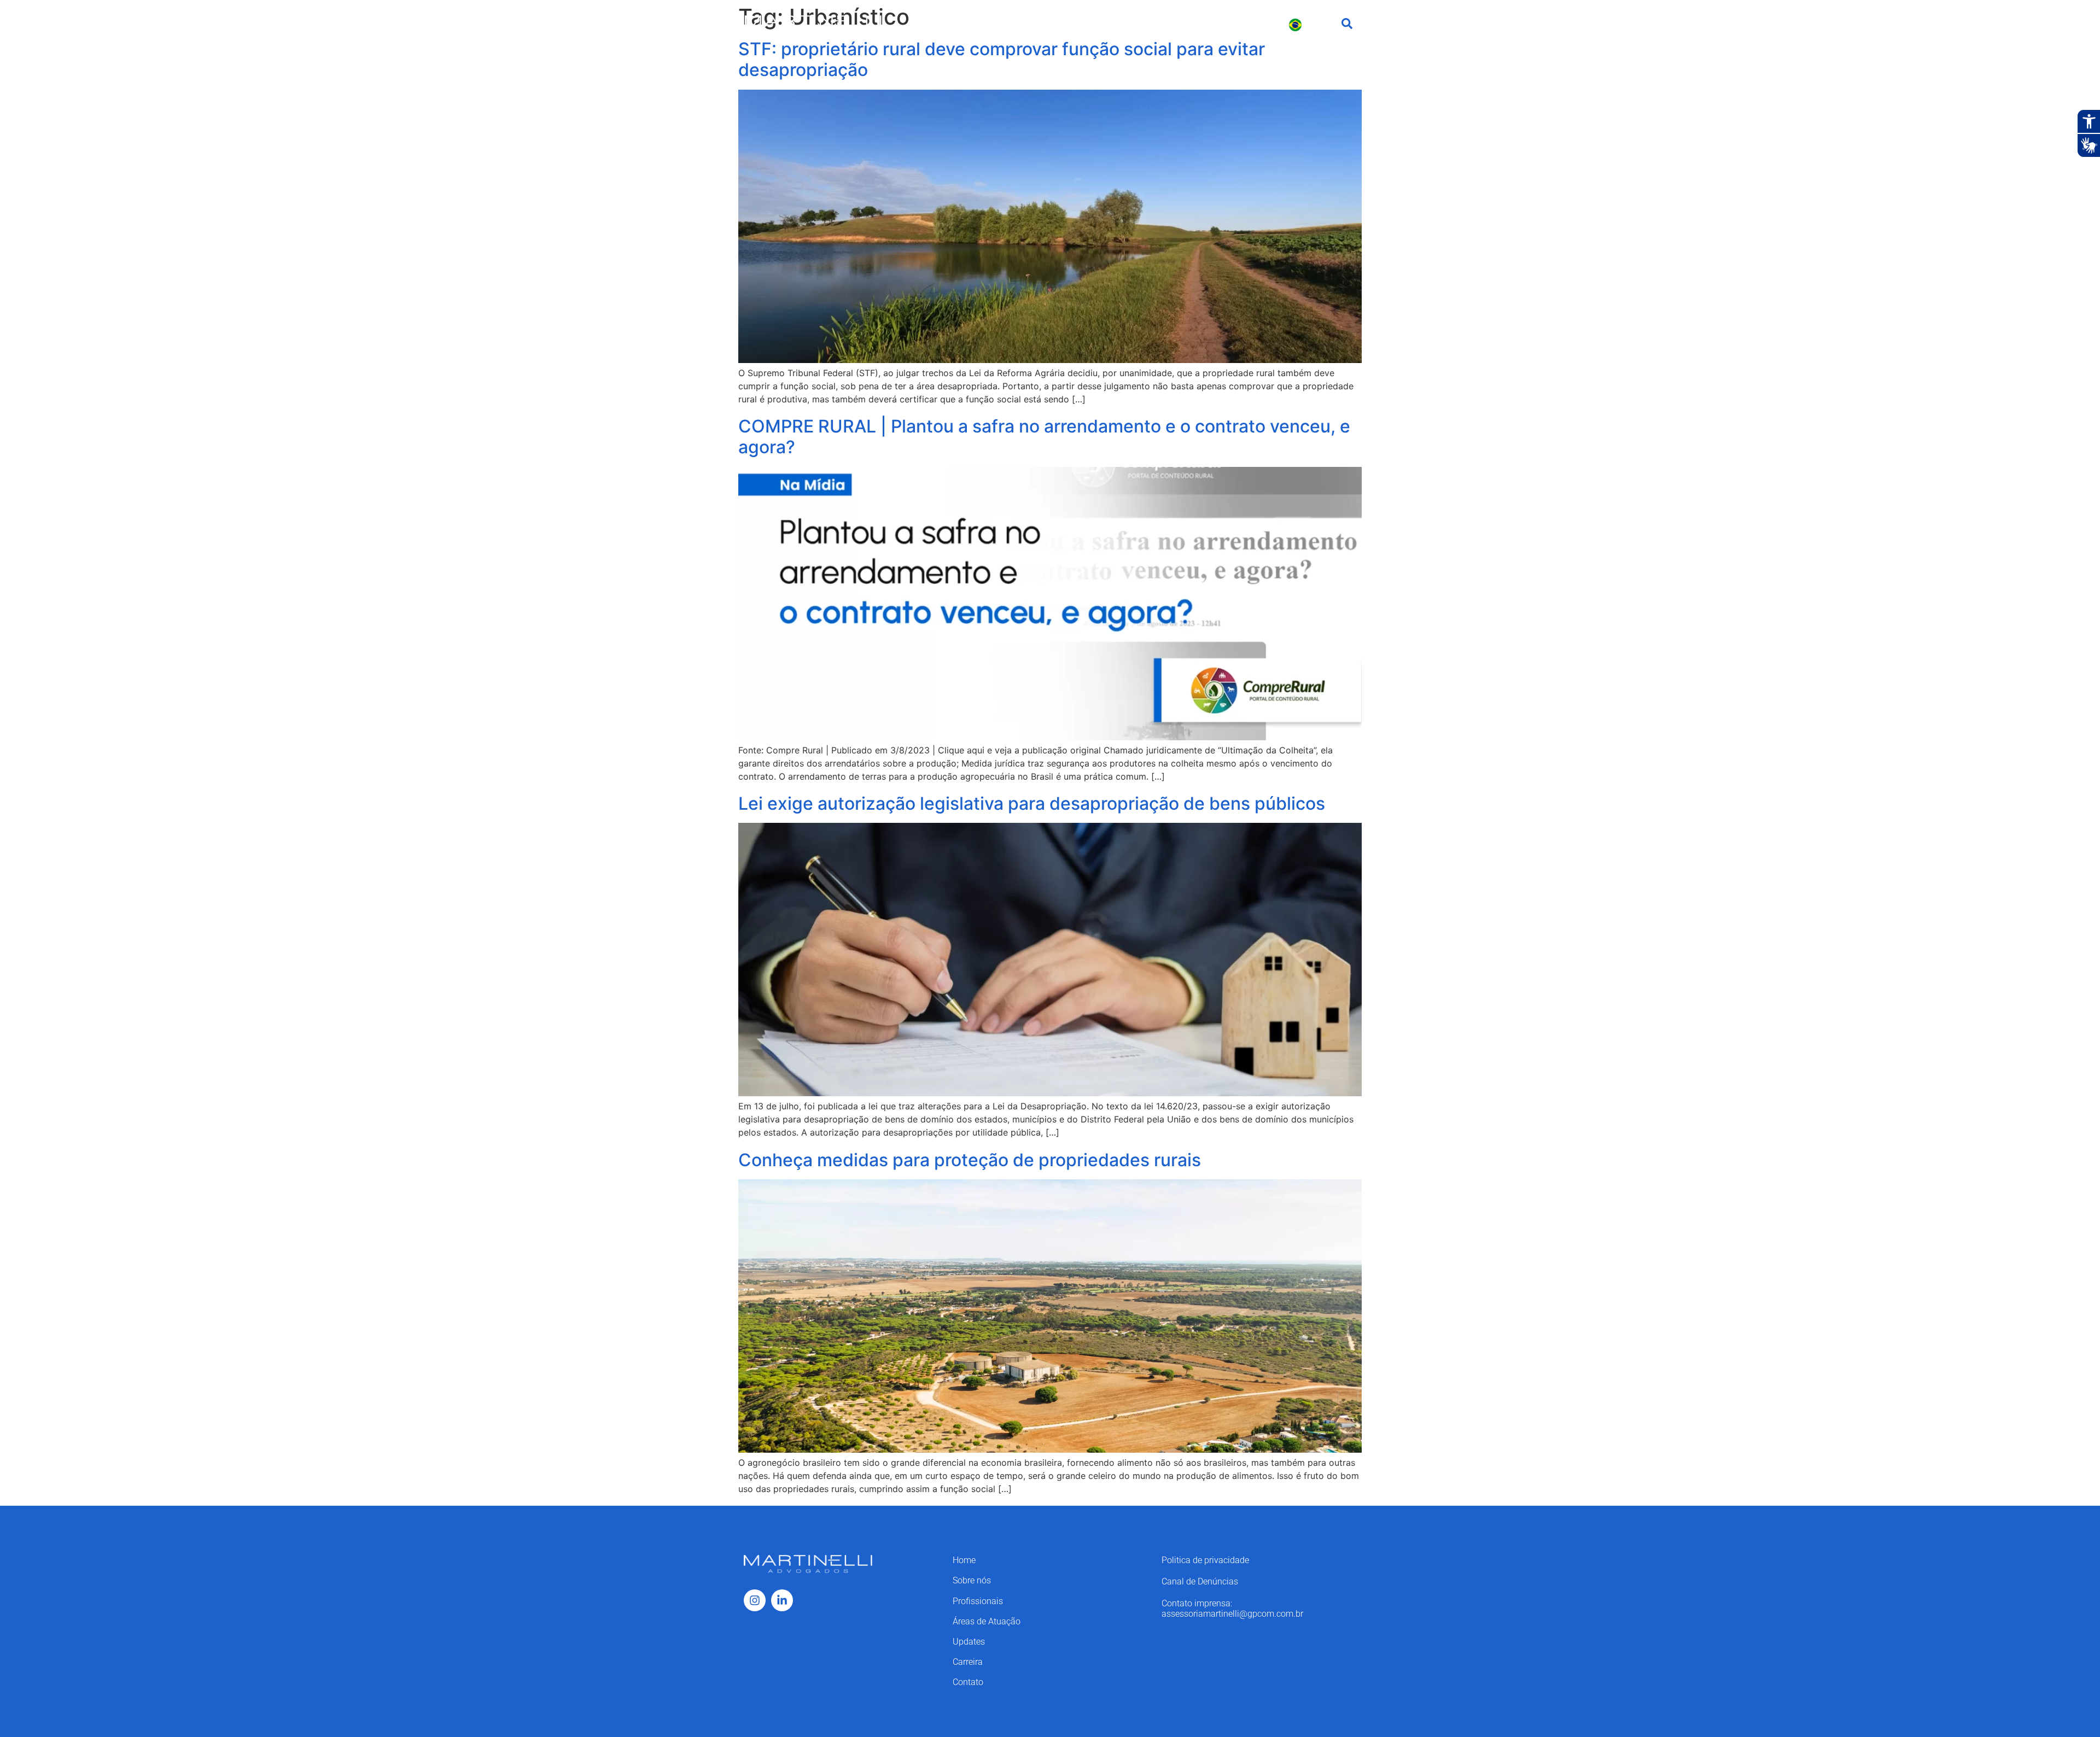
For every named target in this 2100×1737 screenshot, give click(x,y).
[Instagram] (755, 1600)
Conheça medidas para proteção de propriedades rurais (970, 1160)
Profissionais (1016, 24)
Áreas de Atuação (1092, 24)
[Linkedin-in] (782, 1600)
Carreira (1208, 24)
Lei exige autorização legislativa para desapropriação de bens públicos (1032, 803)
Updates (1159, 24)
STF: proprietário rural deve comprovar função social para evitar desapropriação (1002, 59)
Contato (1256, 24)
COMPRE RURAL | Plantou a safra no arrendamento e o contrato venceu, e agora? (1044, 437)
